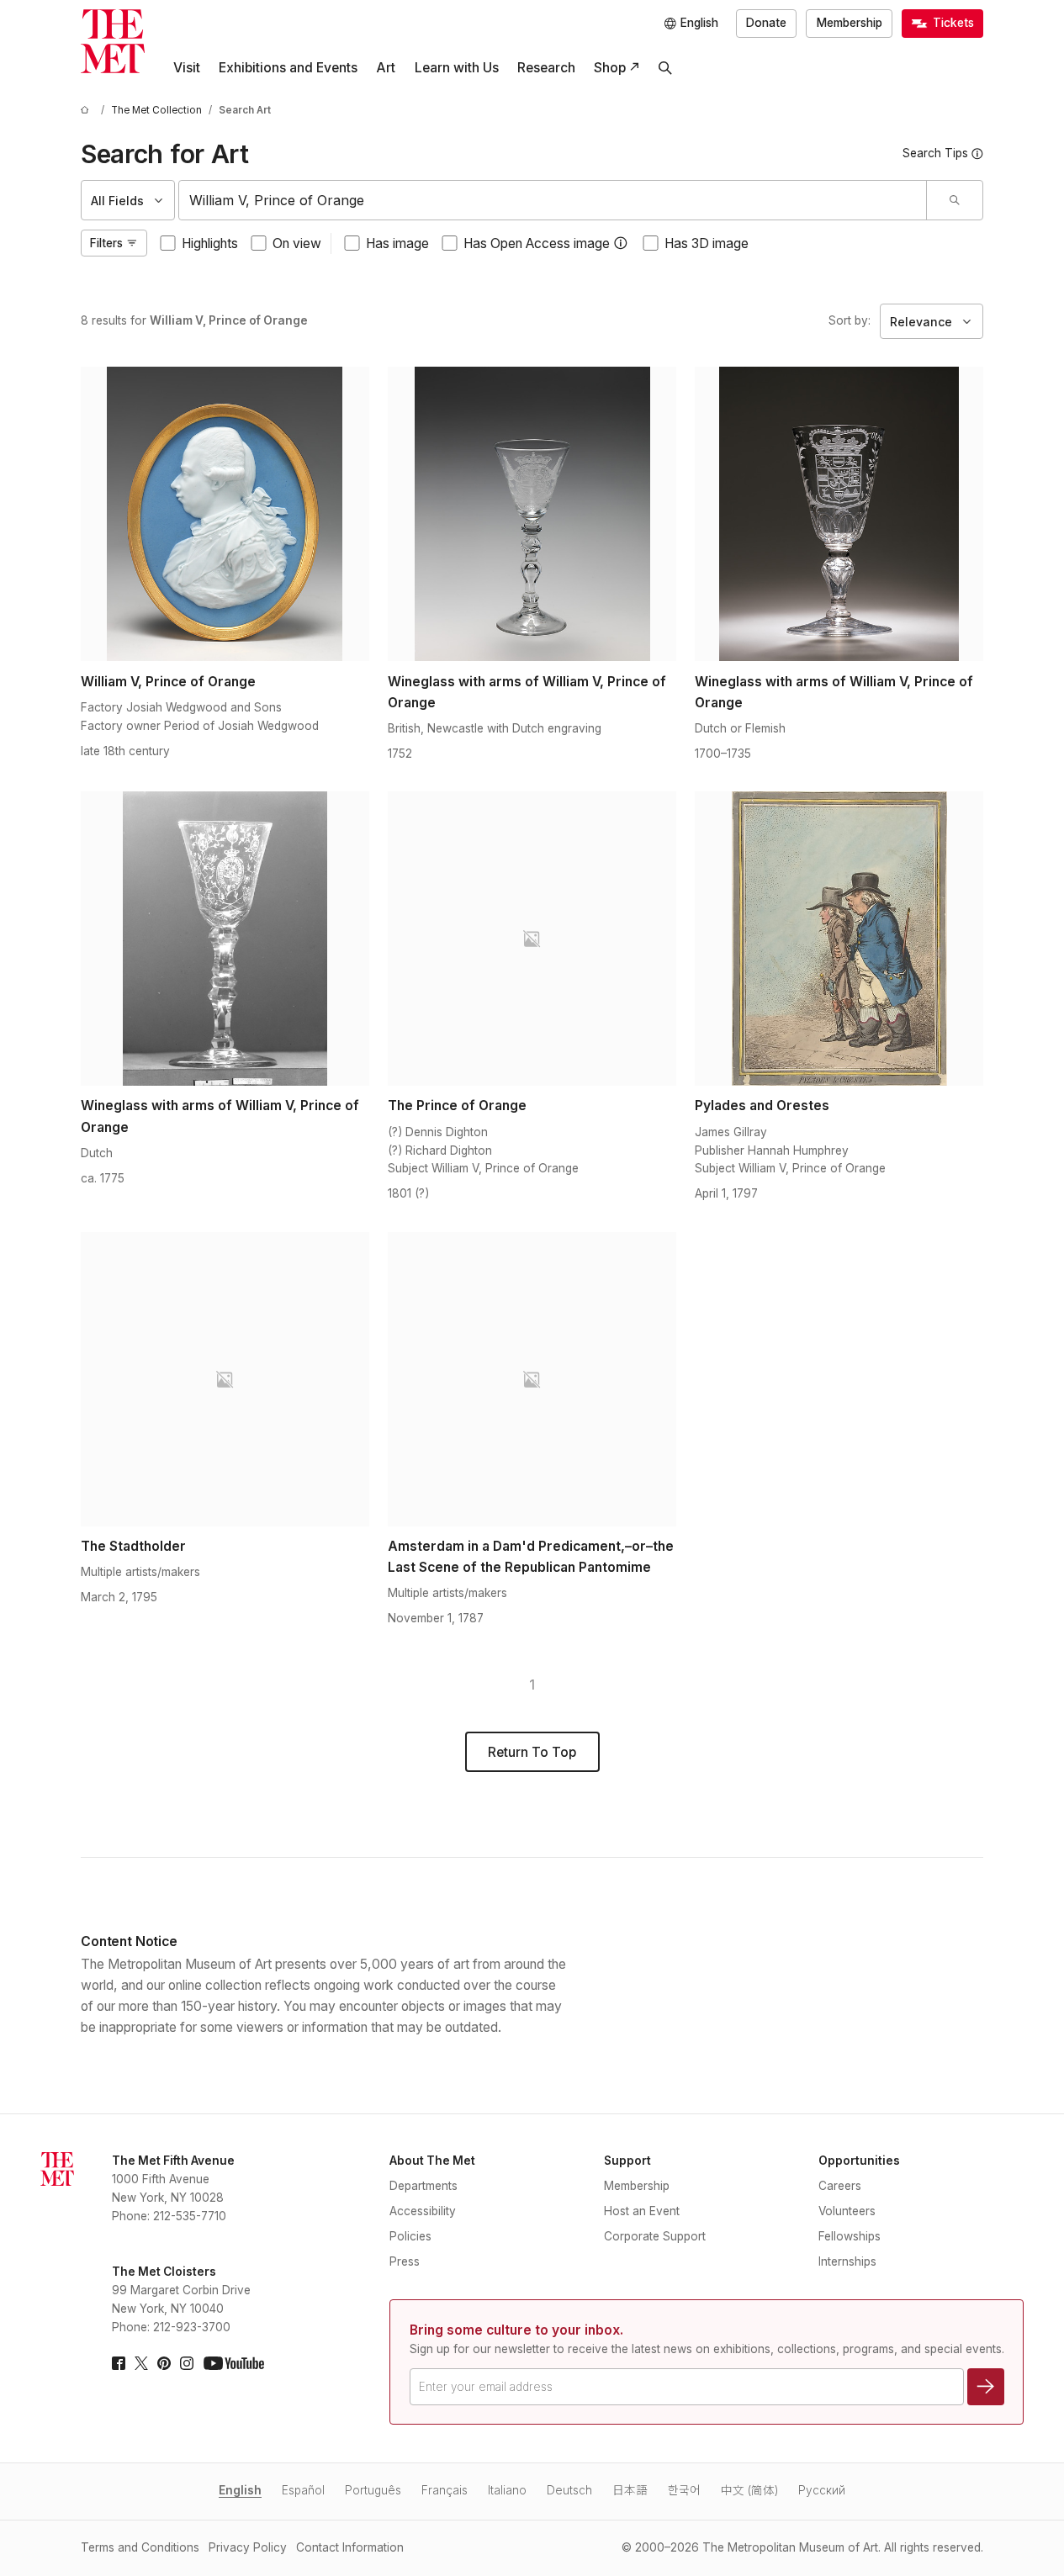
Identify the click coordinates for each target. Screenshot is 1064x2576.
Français (445, 2490)
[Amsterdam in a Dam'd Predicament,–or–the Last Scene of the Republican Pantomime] (532, 1379)
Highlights (210, 243)
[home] (87, 111)
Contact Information (350, 2547)
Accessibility (423, 2211)
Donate (766, 23)
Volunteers (847, 2211)
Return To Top (532, 1752)
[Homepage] (113, 41)
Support (627, 2161)
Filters (106, 243)
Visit (187, 68)
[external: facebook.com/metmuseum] (119, 2363)
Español (303, 2490)
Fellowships (850, 2236)
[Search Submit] (954, 200)
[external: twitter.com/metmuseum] (141, 2363)
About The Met (432, 2161)
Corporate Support (655, 2236)
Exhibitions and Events (288, 68)
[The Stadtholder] (225, 1379)
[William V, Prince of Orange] (225, 514)
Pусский (822, 2490)
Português (373, 2490)
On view (297, 243)
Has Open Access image (537, 243)
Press (405, 2261)
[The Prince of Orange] (532, 939)
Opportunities (859, 2161)
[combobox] (553, 200)
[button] (621, 243)
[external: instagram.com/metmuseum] (187, 2363)
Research (546, 68)
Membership (850, 23)
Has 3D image (707, 243)
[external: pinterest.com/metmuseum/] (164, 2363)
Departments (423, 2186)
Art (386, 68)
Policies (410, 2236)
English (240, 2490)
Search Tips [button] (935, 153)
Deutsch (569, 2490)
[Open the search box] (665, 68)
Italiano (507, 2490)
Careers (840, 2186)
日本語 (630, 2490)
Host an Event (642, 2211)
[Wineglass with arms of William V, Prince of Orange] (532, 514)
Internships (847, 2261)
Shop (610, 68)
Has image (397, 243)
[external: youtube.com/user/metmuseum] (234, 2363)
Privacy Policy (248, 2547)
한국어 (684, 2490)
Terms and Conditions (140, 2547)
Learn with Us (457, 68)
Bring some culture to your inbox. (516, 2330)
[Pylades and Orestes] (839, 939)
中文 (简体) (749, 2490)
